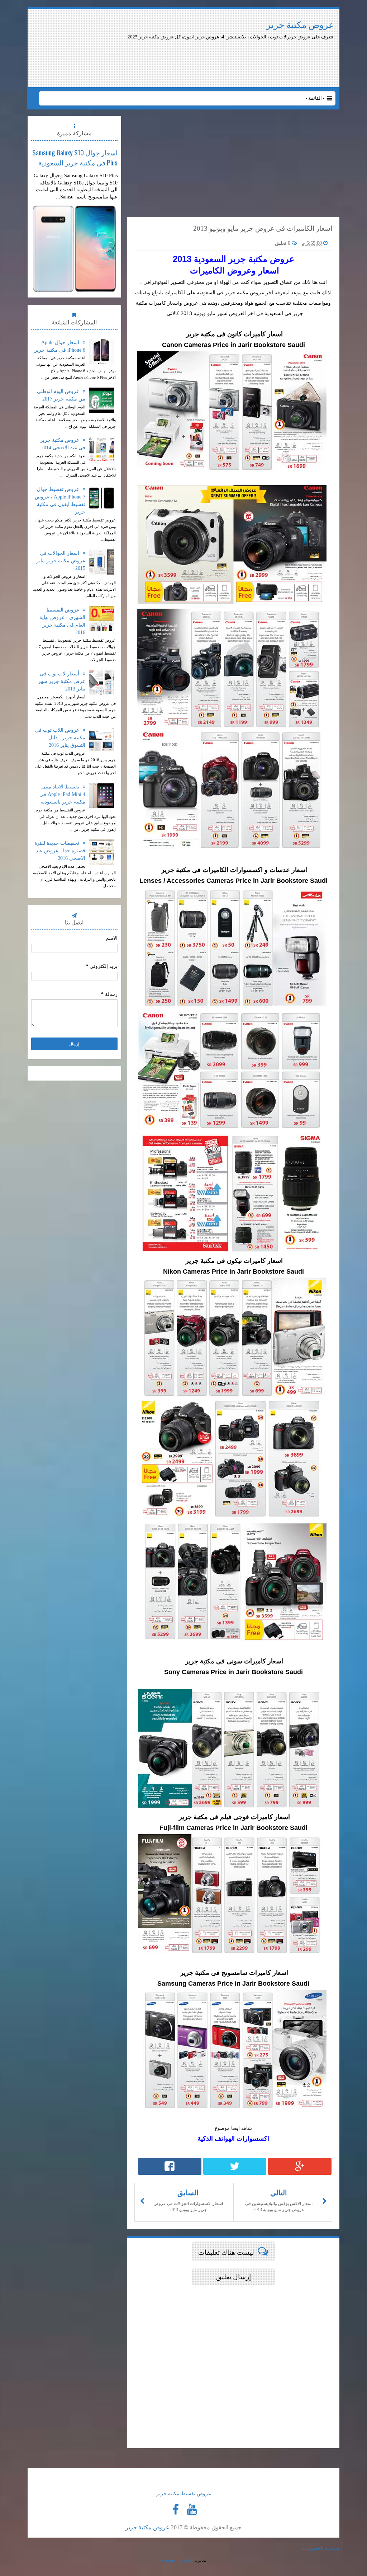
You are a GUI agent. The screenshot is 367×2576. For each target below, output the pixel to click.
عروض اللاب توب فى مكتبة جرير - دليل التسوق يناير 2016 (60, 738)
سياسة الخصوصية (321, 2549)
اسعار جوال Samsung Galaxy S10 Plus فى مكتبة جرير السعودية (75, 157)
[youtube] (192, 2510)
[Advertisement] (215, 60)
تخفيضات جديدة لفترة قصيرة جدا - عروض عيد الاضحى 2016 (60, 851)
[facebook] (176, 2510)
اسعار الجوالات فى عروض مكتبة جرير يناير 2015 (61, 561)
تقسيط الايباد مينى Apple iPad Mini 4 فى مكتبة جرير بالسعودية (62, 794)
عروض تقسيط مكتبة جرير (184, 2494)
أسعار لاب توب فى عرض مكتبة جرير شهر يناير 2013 (62, 681)
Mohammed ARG (176, 2561)
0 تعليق (283, 243)
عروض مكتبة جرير (300, 25)
